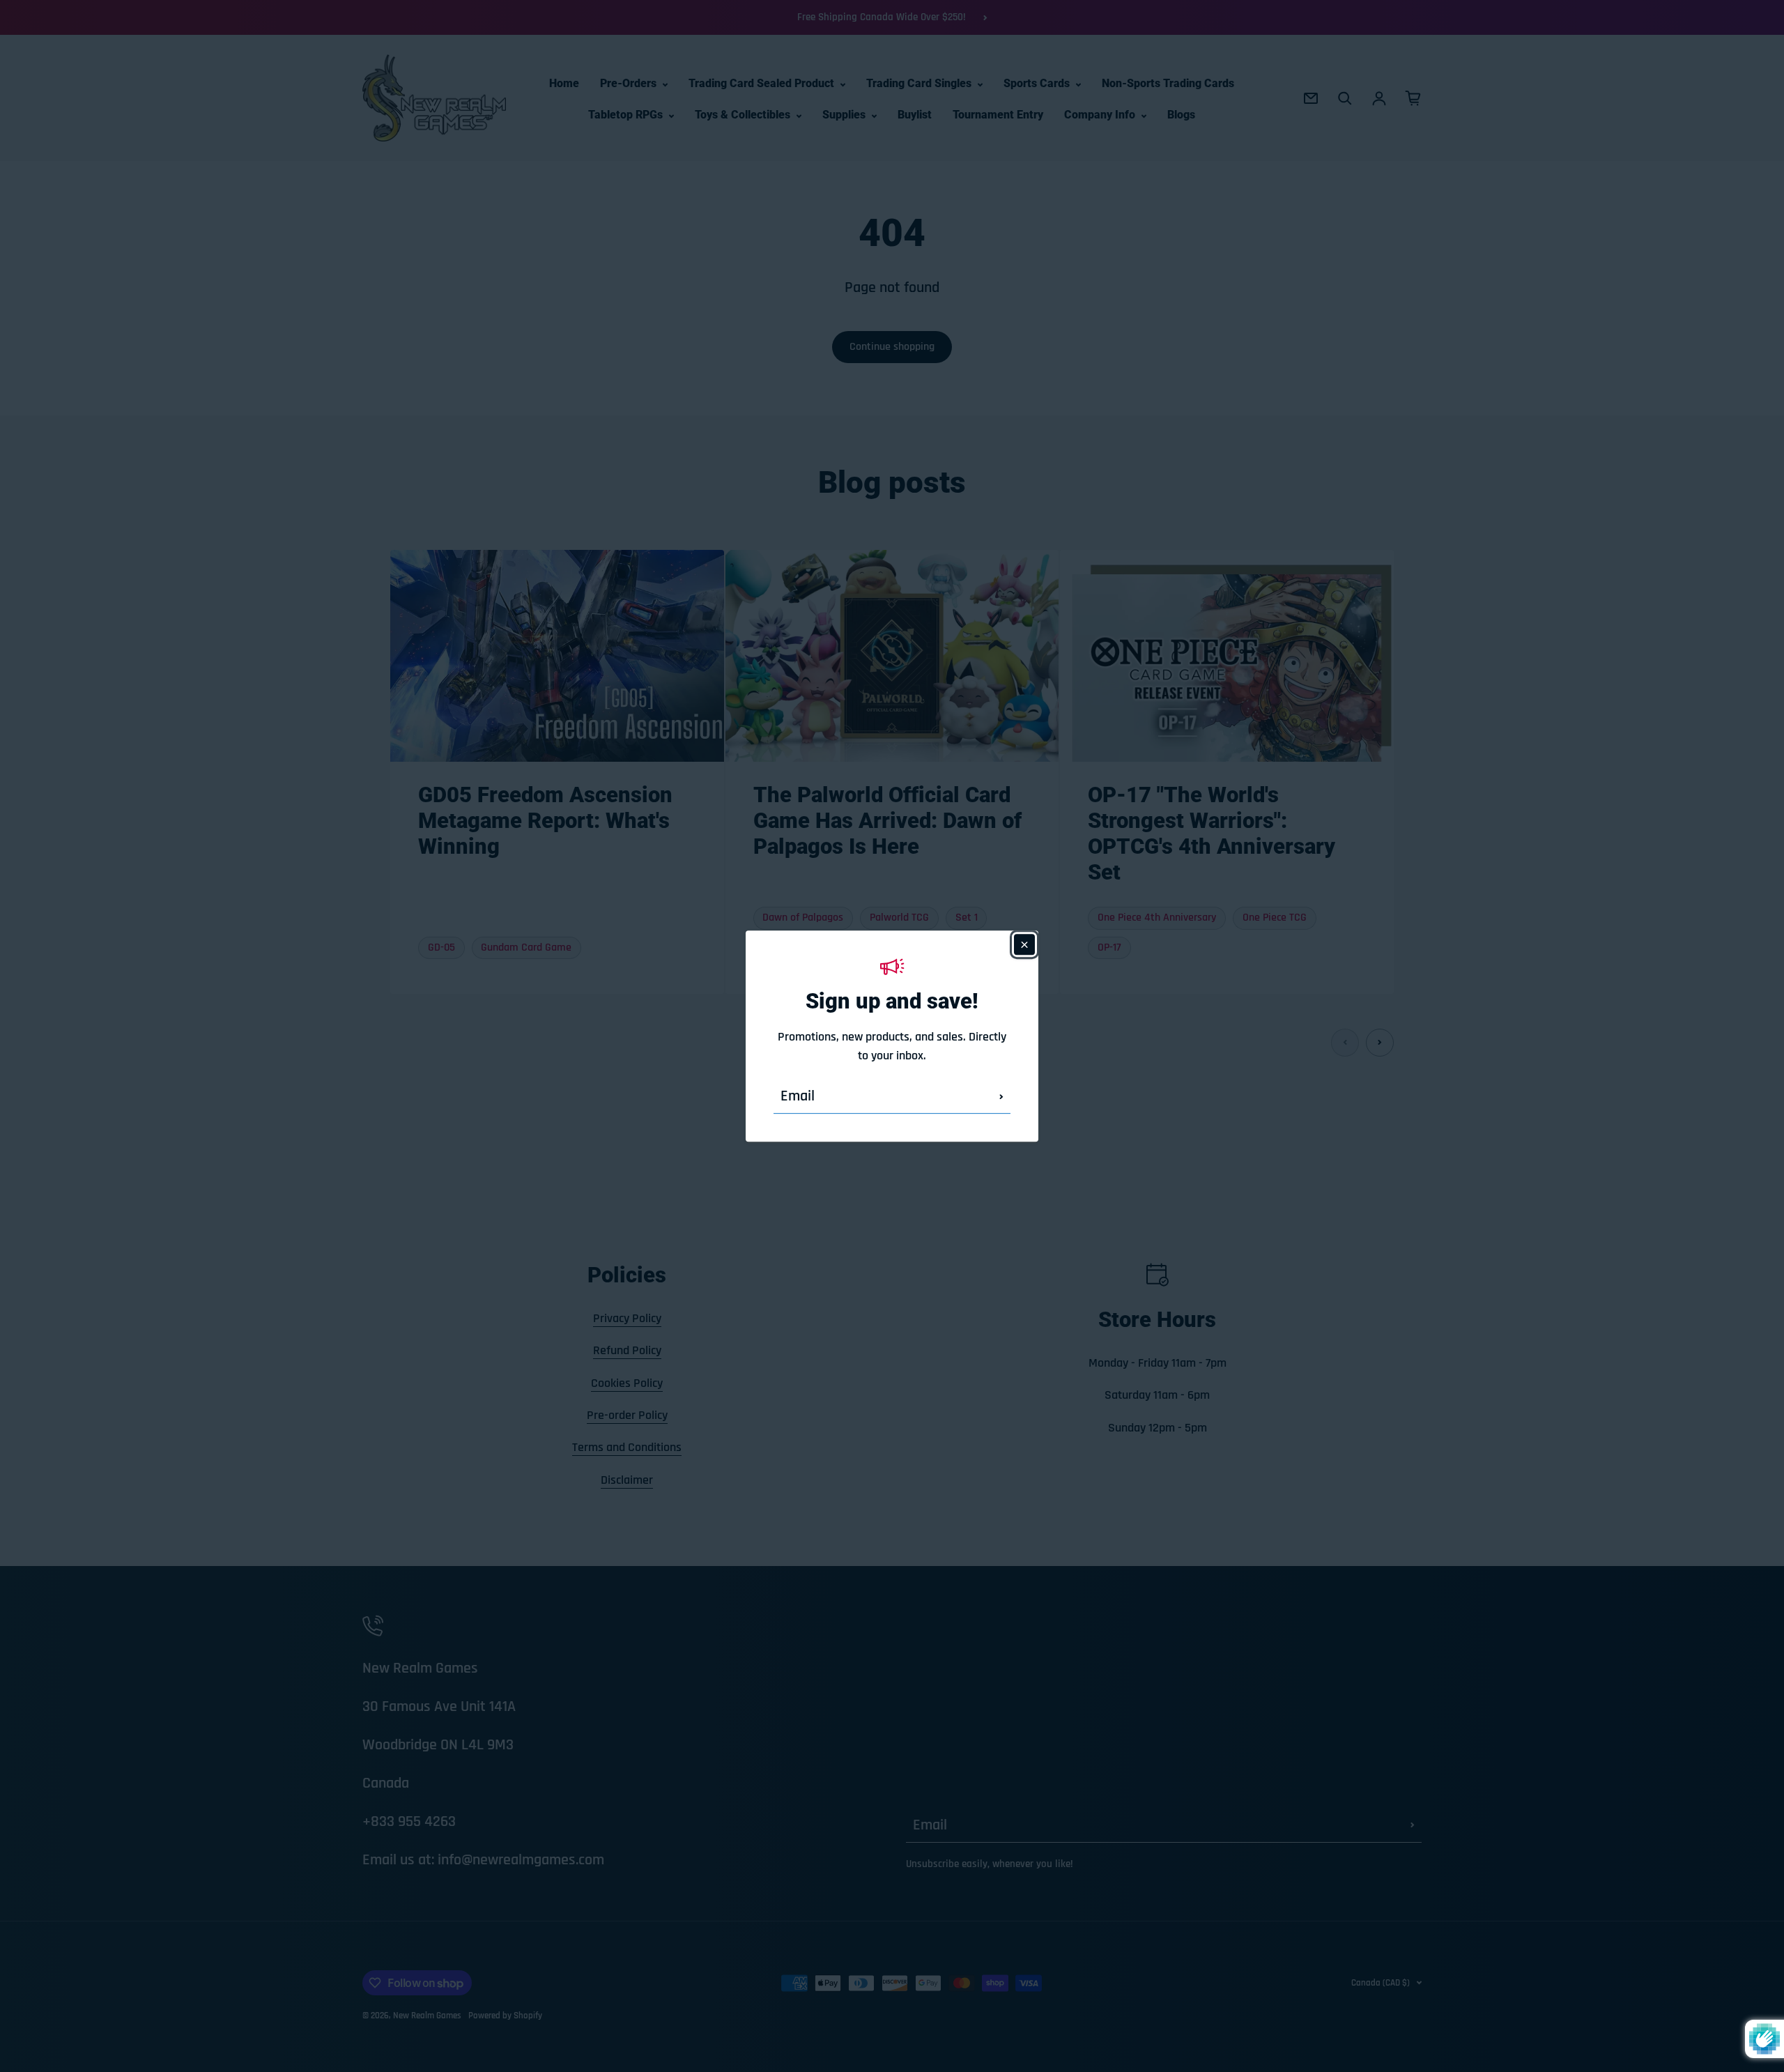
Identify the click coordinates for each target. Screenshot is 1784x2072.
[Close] (1024, 944)
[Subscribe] (1001, 1096)
